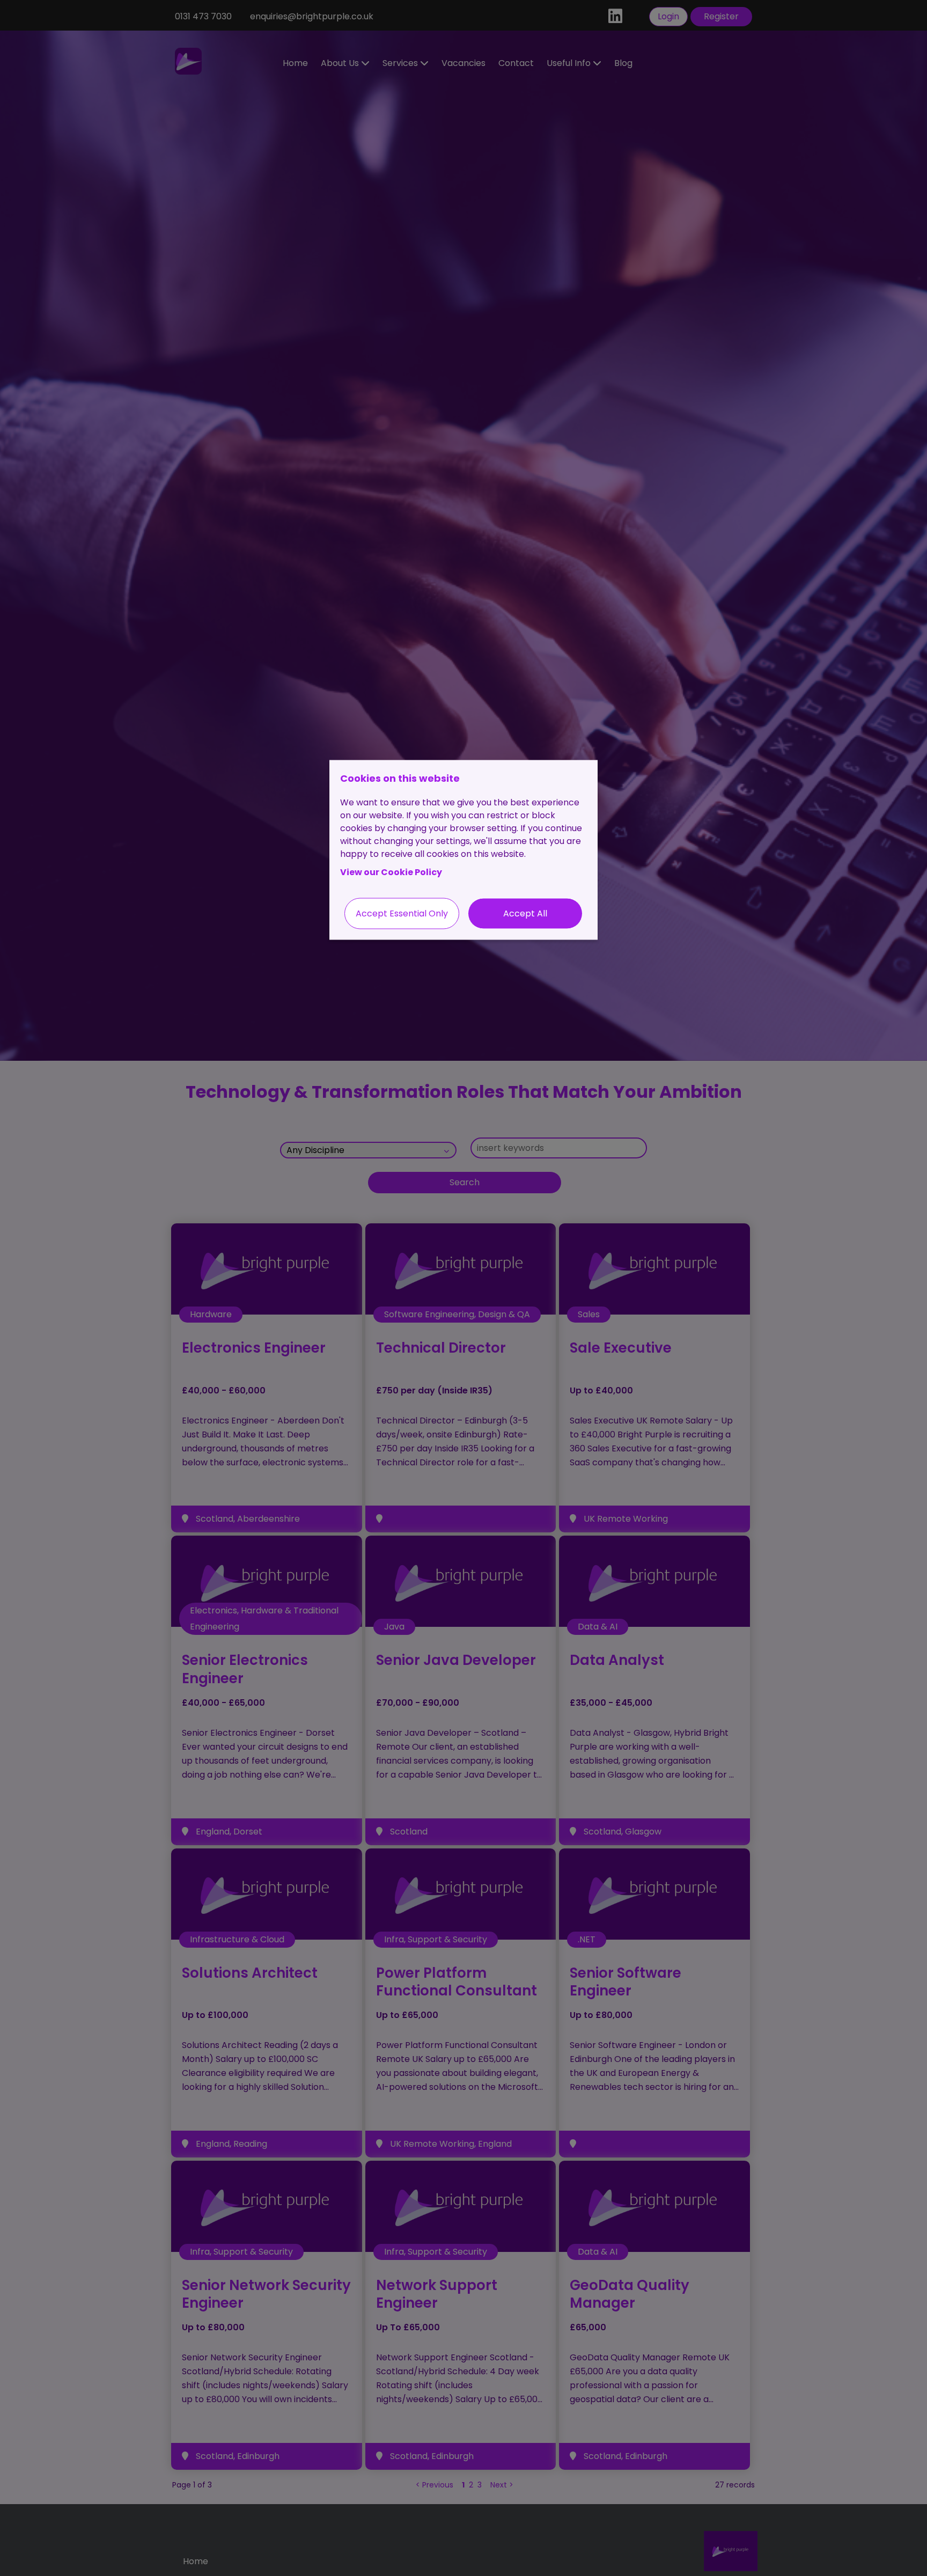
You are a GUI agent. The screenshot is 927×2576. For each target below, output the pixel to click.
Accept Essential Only (402, 913)
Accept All (525, 913)
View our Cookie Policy (391, 872)
